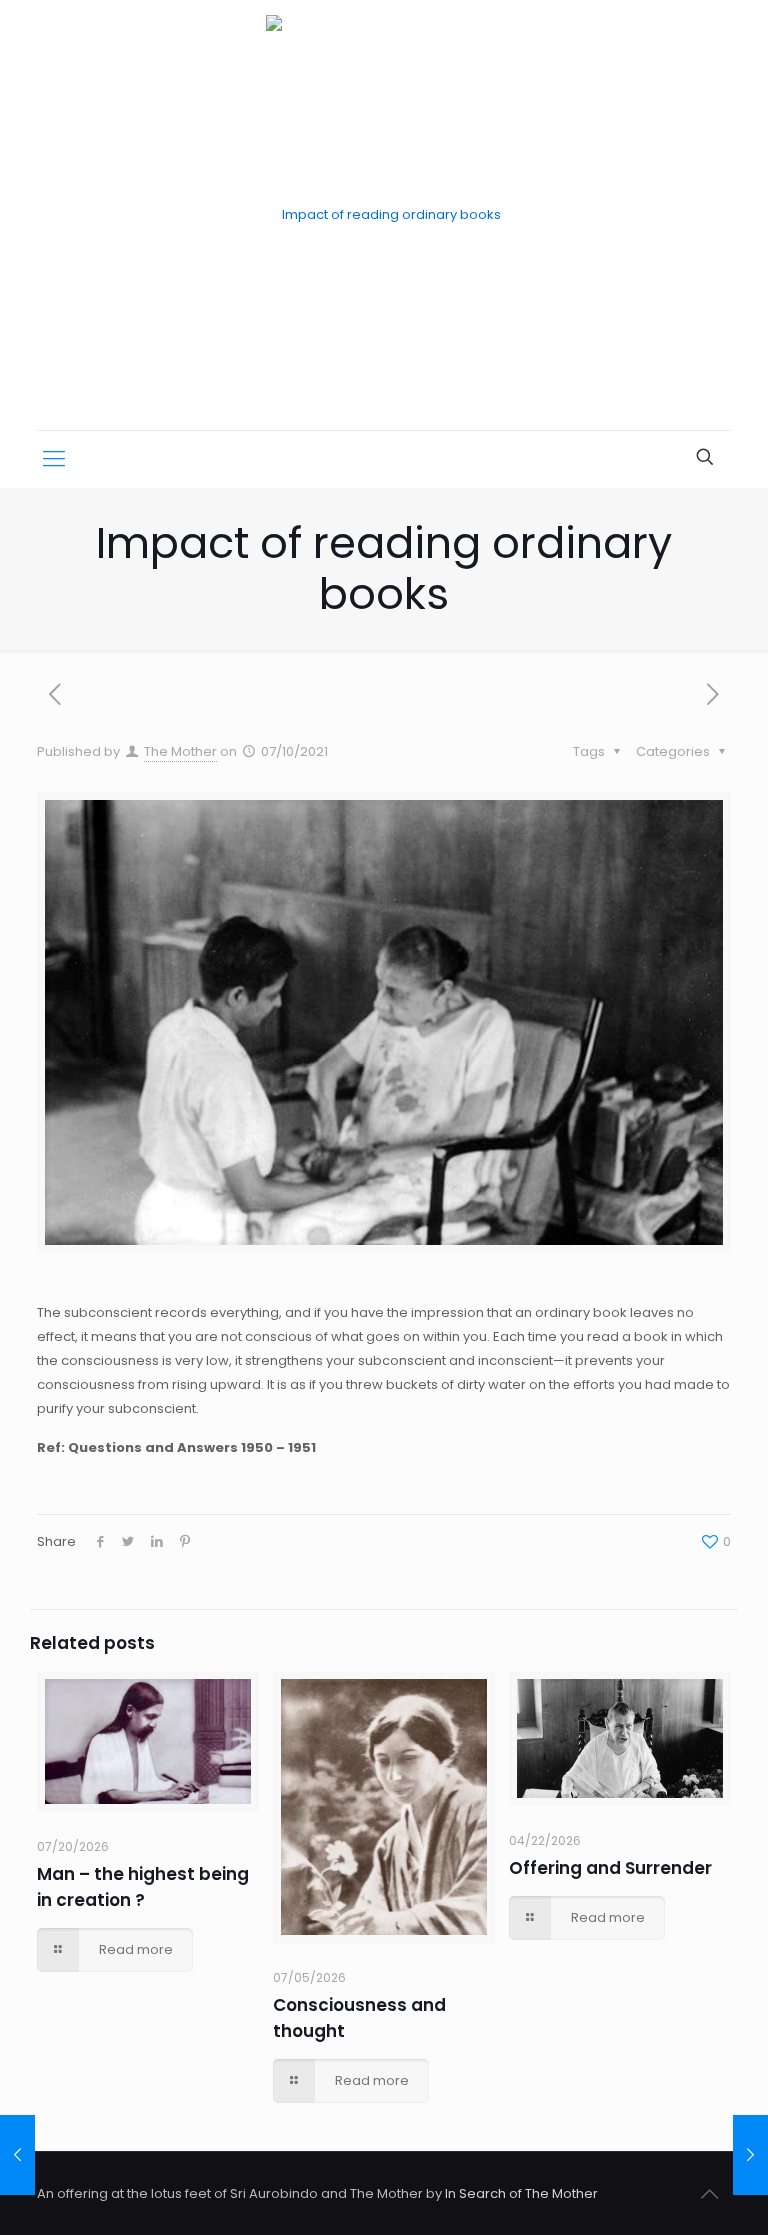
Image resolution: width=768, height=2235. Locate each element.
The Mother (180, 751)
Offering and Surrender (610, 1868)
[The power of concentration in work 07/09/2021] (17, 2155)
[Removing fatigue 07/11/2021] (750, 2155)
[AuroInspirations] (383, 215)
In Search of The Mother (521, 2193)
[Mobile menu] (54, 459)
